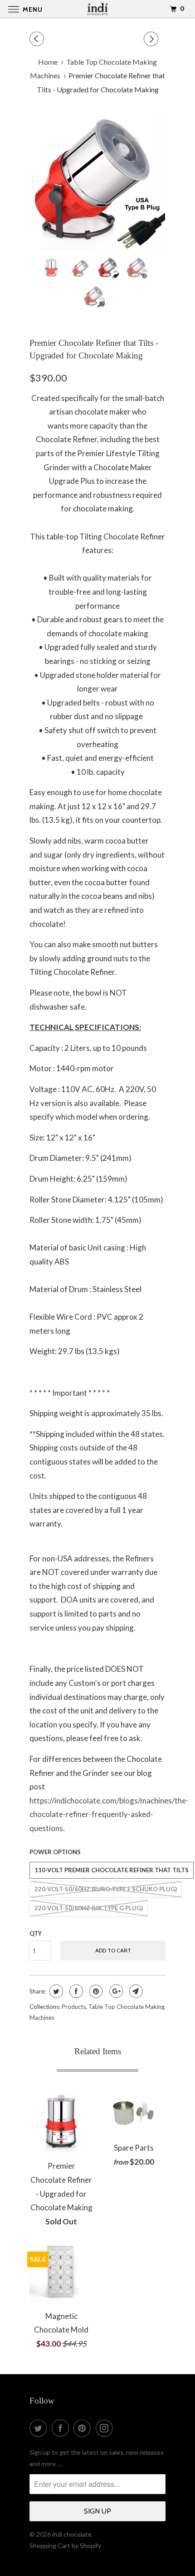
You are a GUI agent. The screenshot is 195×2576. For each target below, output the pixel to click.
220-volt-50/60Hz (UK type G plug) (89, 1908)
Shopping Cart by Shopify (65, 2545)
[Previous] (38, 39)
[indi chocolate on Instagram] (106, 2428)
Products (74, 2007)
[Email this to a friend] (135, 1991)
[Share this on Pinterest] (95, 1991)
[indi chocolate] (98, 9)
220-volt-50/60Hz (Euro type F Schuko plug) (106, 1889)
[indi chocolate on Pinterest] (84, 2428)
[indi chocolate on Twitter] (40, 2428)
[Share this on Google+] (115, 1991)
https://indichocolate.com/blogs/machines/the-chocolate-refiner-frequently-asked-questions (109, 1814)
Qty (36, 1933)
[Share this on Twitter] (55, 1991)
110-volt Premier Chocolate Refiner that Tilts (112, 1870)
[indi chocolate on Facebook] (62, 2428)
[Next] (152, 39)
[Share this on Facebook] (75, 1991)
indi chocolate (72, 2534)
